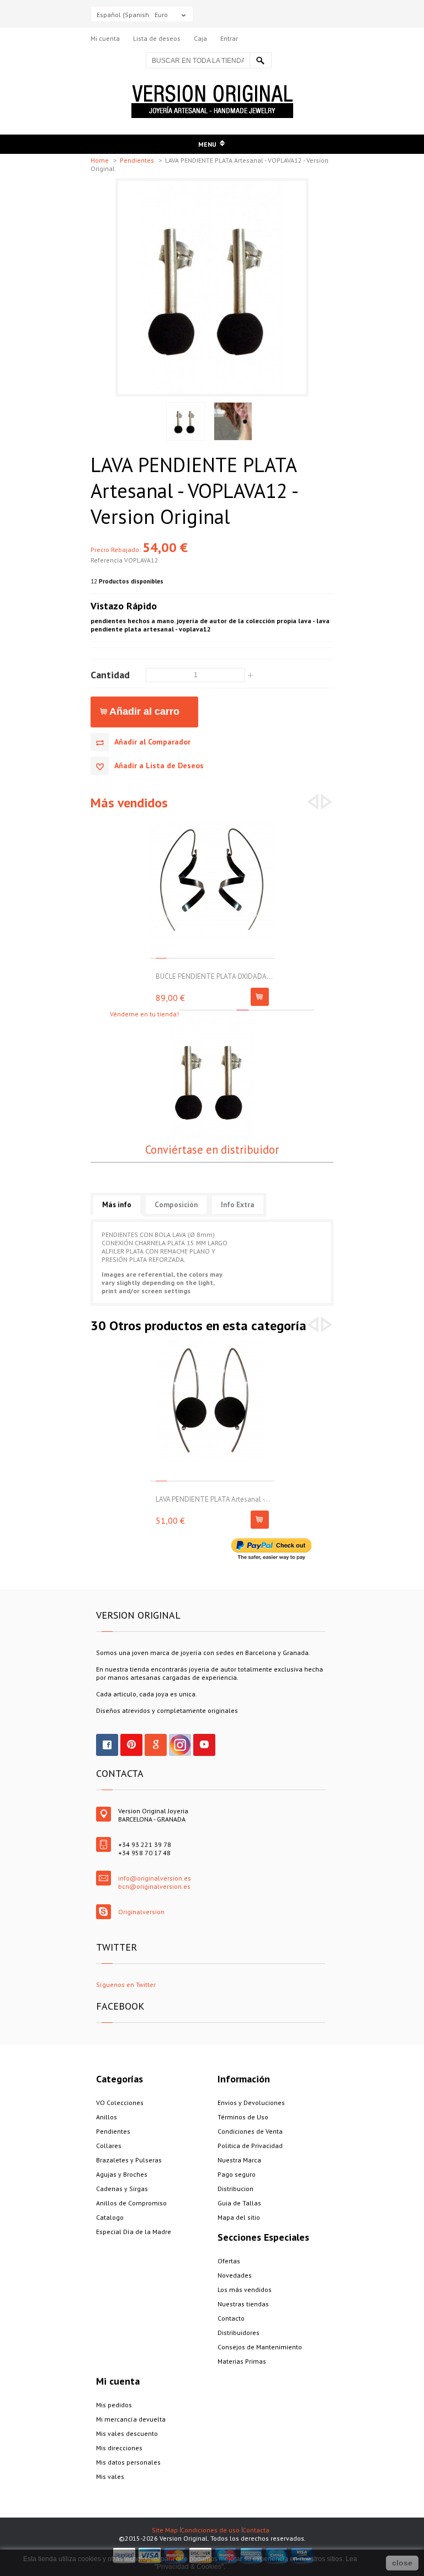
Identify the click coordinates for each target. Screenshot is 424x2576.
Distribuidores (239, 2333)
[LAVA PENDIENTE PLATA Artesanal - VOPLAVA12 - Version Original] (212, 185)
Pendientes (138, 160)
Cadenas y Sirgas (122, 2189)
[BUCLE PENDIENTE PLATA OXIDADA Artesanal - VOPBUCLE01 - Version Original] (212, 821)
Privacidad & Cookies (189, 2567)
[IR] (261, 60)
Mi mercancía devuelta (131, 2419)
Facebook (107, 1745)
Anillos (107, 2117)
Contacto (231, 2318)
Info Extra (238, 1205)
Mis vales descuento (127, 2433)
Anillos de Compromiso (131, 2203)
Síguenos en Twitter (126, 1985)
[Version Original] (212, 89)
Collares (109, 2146)
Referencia (107, 560)
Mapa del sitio (239, 2217)
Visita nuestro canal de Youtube (204, 1745)
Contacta (256, 2530)
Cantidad (110, 674)
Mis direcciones (119, 2448)
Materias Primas (242, 2361)
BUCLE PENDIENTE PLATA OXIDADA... (214, 976)
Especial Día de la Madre (134, 2232)
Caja (200, 38)
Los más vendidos (245, 2290)
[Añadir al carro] (260, 997)
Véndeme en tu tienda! (144, 1014)
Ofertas (229, 2261)
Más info (117, 1205)
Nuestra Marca (239, 2160)
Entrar (229, 38)
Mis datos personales (128, 2462)
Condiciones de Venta (250, 2131)
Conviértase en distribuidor (212, 1150)
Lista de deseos (157, 38)
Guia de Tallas (239, 2203)
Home (100, 160)
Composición (176, 1205)
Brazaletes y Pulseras (129, 2160)
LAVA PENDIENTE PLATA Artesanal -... (213, 1499)
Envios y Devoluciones (251, 2103)
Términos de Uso (243, 2117)
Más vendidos (129, 803)
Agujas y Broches (122, 2174)
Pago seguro (237, 2174)
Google (156, 1745)
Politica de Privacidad (250, 2146)
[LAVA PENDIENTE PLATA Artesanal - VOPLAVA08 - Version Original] (212, 1344)
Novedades (235, 2275)
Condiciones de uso (210, 2530)
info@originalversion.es (155, 1878)
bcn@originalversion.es (154, 1886)
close (402, 2563)
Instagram (180, 1745)
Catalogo (110, 2217)
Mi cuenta (105, 38)
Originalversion (141, 1912)
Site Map (165, 2530)
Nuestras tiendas (243, 2304)
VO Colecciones (120, 2103)
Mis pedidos (114, 2405)
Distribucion (235, 2189)
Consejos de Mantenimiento (260, 2347)
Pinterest (131, 1745)
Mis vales (110, 2476)
